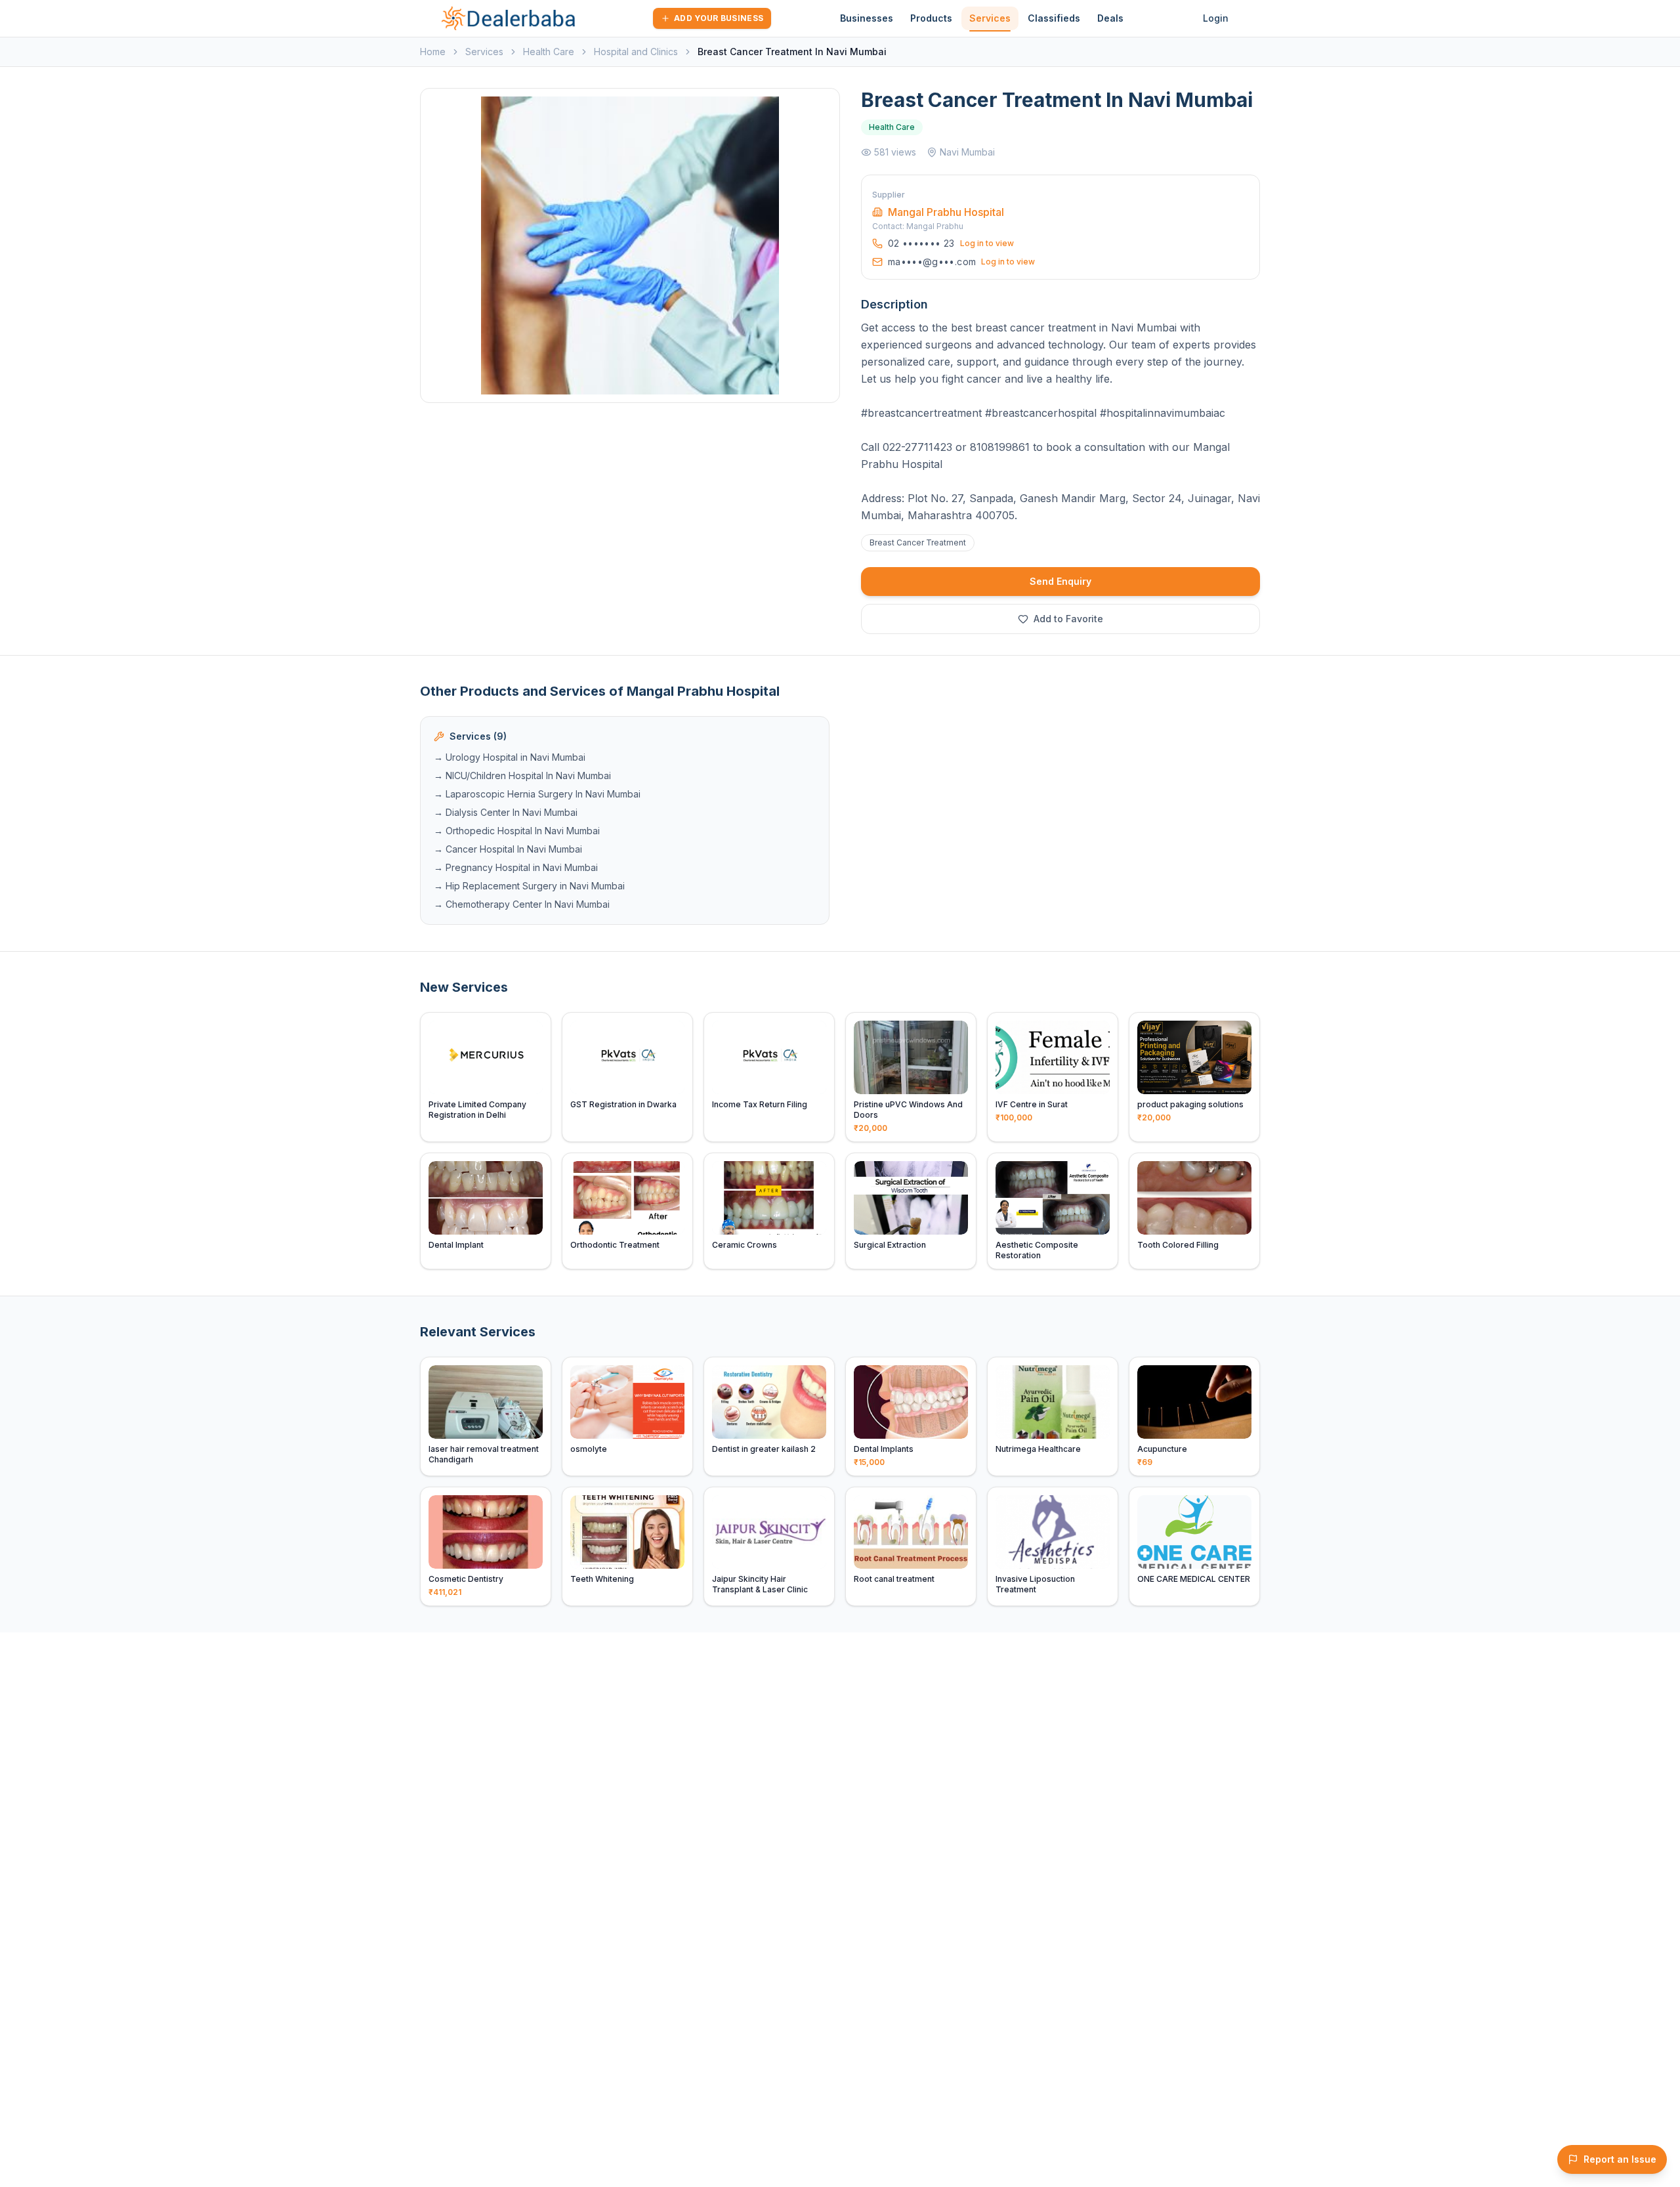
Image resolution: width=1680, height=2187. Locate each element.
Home (433, 52)
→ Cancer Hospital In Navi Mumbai (508, 849)
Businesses (867, 18)
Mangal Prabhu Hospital (946, 212)
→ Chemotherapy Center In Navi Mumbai (522, 904)
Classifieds (1054, 18)
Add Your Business (719, 18)
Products (931, 18)
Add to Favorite (1068, 619)
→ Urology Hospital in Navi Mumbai (510, 757)
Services (990, 18)
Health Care (549, 52)
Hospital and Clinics (636, 52)
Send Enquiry (1060, 581)
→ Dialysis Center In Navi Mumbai (506, 812)
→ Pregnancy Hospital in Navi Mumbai (516, 867)
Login (1216, 18)
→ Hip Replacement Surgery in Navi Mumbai (529, 886)
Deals (1110, 18)
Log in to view (987, 243)
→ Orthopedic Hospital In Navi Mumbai (517, 831)
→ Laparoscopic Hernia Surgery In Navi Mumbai (537, 794)
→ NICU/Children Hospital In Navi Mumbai (522, 775)
